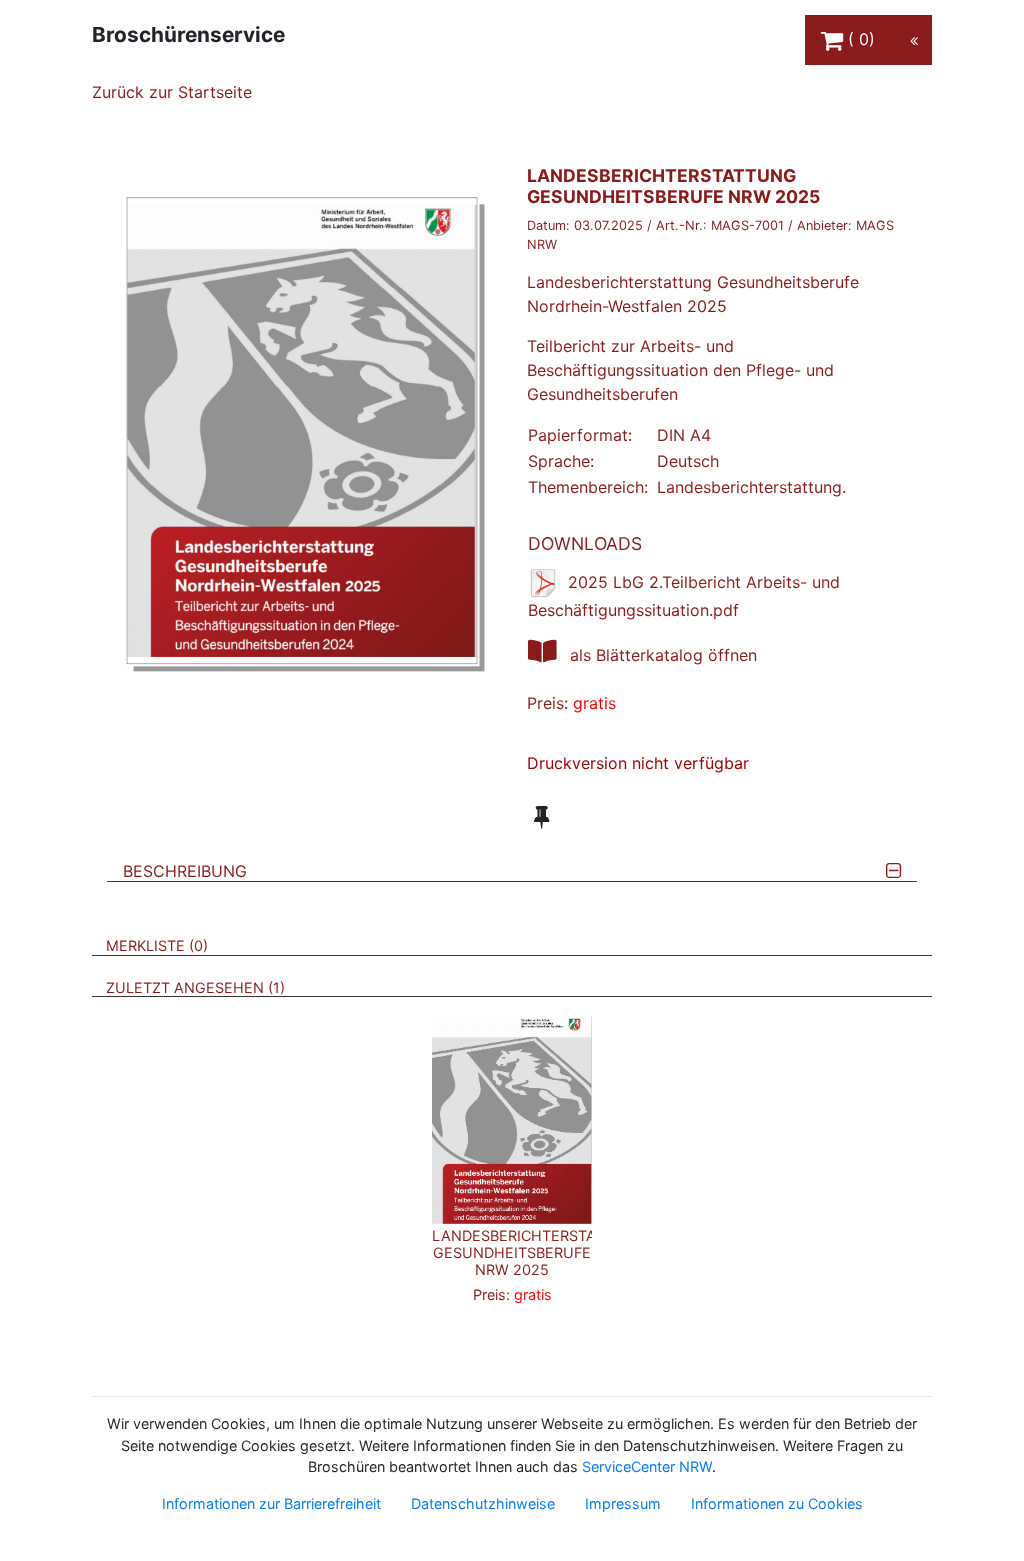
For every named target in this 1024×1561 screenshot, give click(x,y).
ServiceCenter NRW (647, 1466)
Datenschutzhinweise (483, 1503)
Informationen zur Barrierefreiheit (271, 1503)
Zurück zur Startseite (172, 92)
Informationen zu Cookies (777, 1503)
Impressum (623, 1503)
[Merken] (541, 817)
